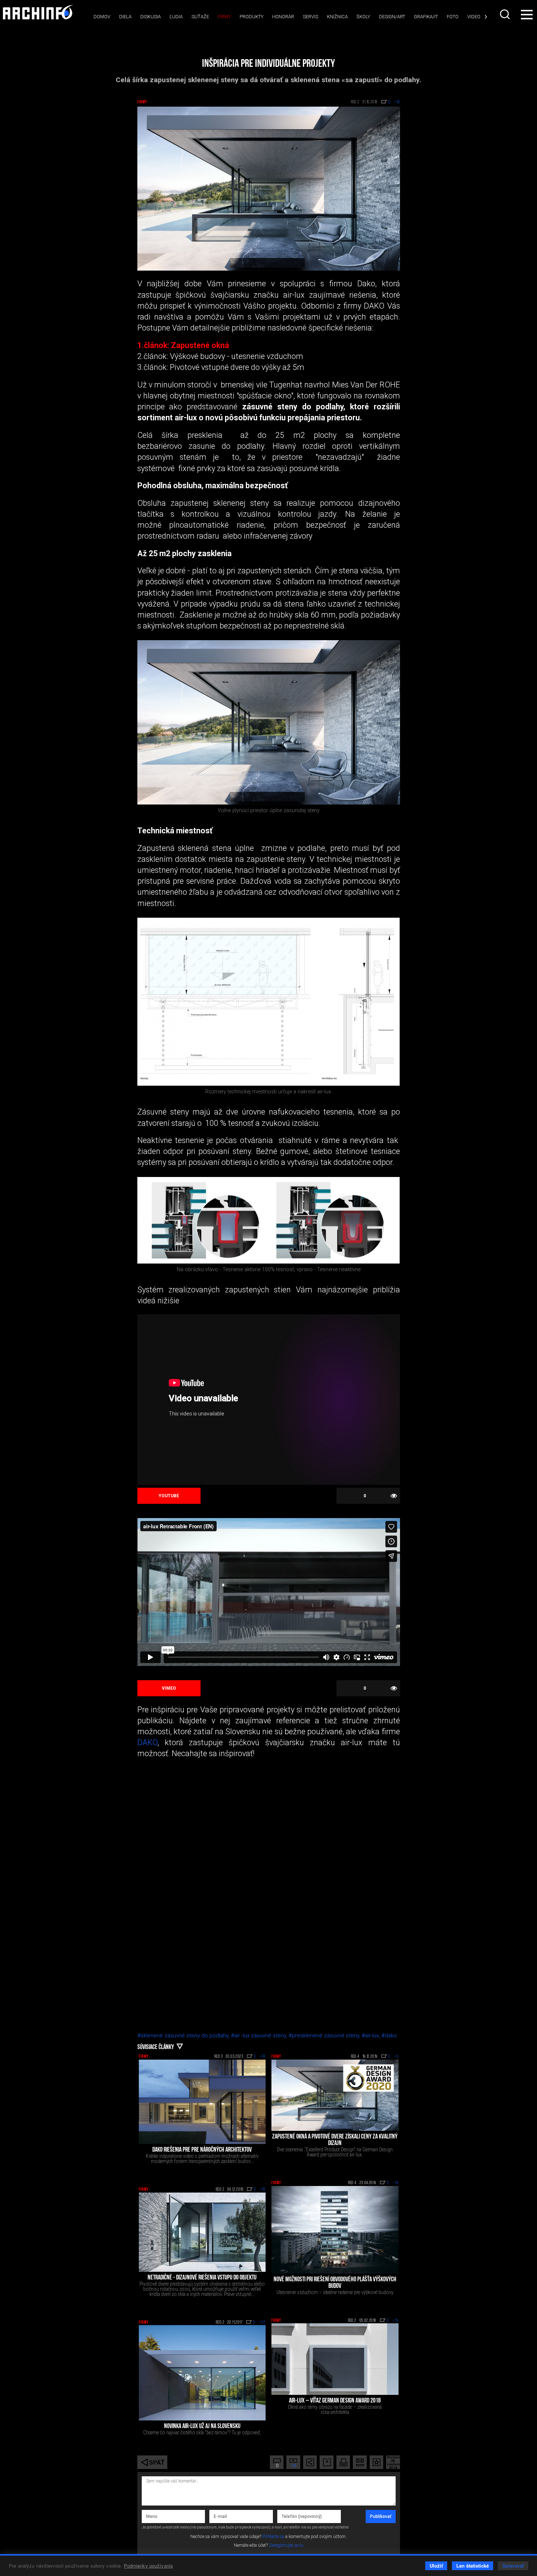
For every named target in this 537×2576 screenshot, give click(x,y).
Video (474, 17)
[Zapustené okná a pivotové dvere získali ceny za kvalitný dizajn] (335, 2095)
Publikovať (381, 2516)
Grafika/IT (426, 17)
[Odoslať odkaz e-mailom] (360, 2462)
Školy (363, 17)
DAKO (147, 1742)
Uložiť (436, 2566)
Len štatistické (473, 2566)
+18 (263, 2057)
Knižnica (337, 17)
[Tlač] (343, 2462)
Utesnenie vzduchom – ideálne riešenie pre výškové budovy (335, 2292)
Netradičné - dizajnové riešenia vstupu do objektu (202, 2278)
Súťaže (200, 17)
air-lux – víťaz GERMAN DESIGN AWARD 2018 (335, 2401)
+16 (263, 2190)
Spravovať (513, 2566)
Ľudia (176, 17)
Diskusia (151, 17)
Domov (102, 17)
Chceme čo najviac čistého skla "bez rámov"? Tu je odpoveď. (202, 2432)
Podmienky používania (148, 2566)
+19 (396, 2183)
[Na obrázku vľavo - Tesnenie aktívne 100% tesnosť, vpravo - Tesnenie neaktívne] (269, 1220)
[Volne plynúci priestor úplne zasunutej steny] (269, 722)
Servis (311, 17)
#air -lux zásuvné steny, (260, 2036)
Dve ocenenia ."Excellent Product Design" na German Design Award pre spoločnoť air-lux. (335, 2152)
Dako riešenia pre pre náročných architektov (202, 2150)
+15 (396, 2321)
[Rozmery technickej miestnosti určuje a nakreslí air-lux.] (269, 1002)
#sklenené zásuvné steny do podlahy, (184, 2036)
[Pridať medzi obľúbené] (376, 2462)
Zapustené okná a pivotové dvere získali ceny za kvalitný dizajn (335, 2140)
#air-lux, (372, 2036)
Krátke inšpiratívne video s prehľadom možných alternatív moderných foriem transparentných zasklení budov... (202, 2159)
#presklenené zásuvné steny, (325, 2036)
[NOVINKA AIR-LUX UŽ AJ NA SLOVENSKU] (202, 2373)
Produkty (252, 17)
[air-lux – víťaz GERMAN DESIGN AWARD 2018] (335, 2359)
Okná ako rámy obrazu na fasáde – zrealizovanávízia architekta (335, 2409)
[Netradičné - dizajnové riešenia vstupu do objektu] (202, 2232)
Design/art (392, 17)
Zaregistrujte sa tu (286, 2545)
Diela (125, 17)
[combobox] (506, 14)
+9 (396, 2057)
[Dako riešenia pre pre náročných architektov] (202, 2102)
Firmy (224, 17)
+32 (262, 2323)
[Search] (506, 14)
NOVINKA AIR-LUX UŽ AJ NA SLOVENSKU (202, 2427)
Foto (453, 17)
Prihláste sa (273, 2537)
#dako (389, 2036)
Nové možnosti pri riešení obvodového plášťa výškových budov (335, 2283)
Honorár (283, 17)
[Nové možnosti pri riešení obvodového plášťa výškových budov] (335, 2230)
